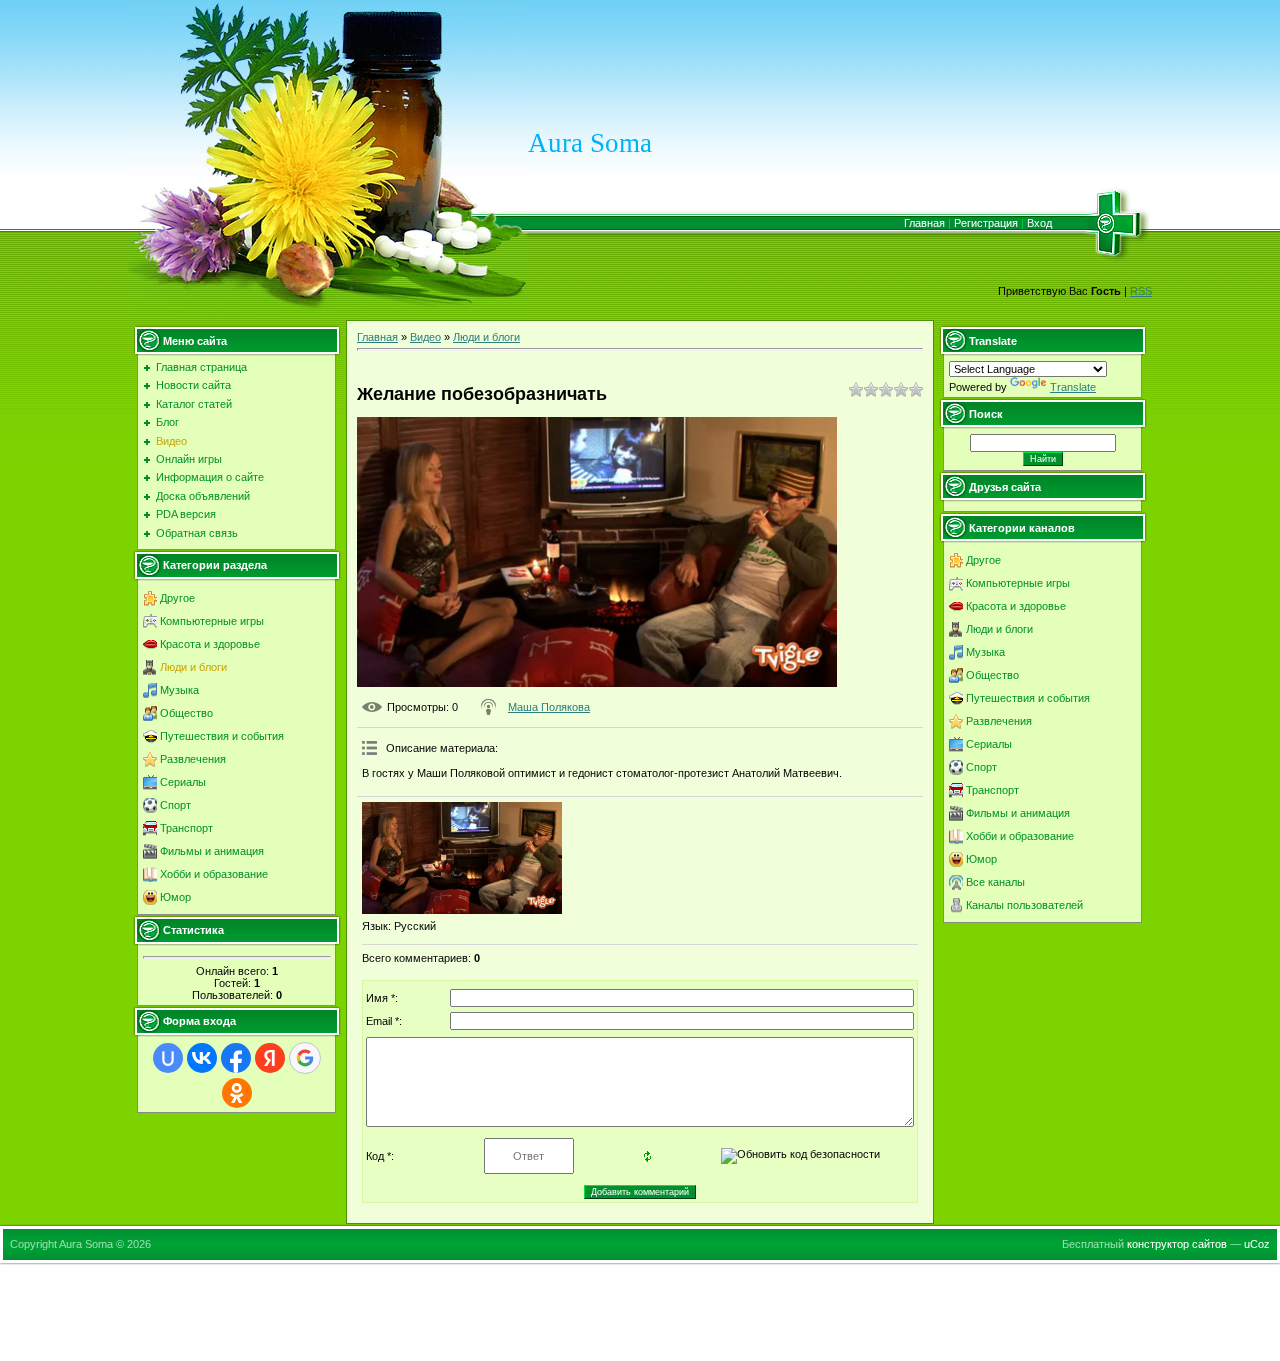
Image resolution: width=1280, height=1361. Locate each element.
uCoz (1257, 1244)
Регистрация (986, 223)
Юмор (175, 897)
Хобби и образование (214, 874)
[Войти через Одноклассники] (237, 1093)
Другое (177, 598)
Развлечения (193, 759)
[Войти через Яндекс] (270, 1058)
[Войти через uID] (168, 1058)
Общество (186, 713)
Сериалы (183, 782)
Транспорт (186, 828)
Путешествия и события (222, 736)
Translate (1073, 387)
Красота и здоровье (210, 644)
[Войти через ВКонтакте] (202, 1058)
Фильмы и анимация (212, 851)
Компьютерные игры (212, 621)
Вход (1039, 223)
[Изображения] (462, 858)
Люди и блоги (193, 667)
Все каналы (995, 882)
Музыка (179, 690)
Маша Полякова (549, 707)
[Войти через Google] (305, 1058)
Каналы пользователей (1024, 905)
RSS (1141, 291)
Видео (425, 337)
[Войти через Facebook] (236, 1058)
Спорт (175, 805)
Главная (924, 223)
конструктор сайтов (1177, 1244)
